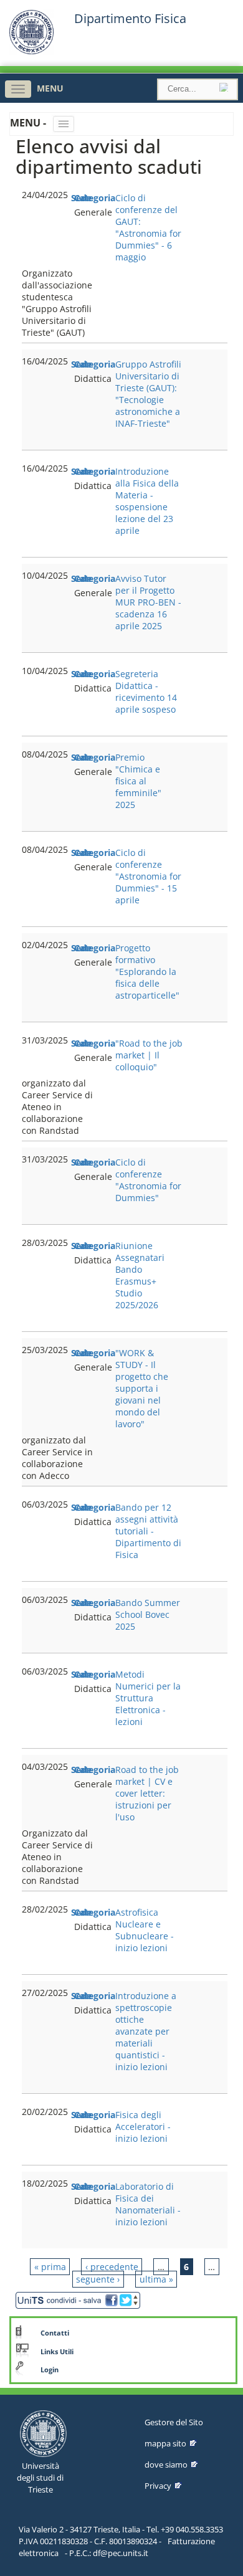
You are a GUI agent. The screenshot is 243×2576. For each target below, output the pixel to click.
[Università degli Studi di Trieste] (31, 51)
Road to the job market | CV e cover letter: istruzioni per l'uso (147, 1793)
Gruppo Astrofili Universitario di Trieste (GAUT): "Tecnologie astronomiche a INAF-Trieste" (148, 394)
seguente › (98, 2279)
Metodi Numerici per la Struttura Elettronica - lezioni (148, 1698)
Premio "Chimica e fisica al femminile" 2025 (138, 781)
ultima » (156, 2279)
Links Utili (57, 2352)
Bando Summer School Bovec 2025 (148, 1614)
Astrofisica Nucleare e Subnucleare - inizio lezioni (145, 1930)
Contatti (55, 2333)
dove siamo (166, 2464)
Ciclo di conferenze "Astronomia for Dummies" (148, 1180)
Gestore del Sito (174, 2422)
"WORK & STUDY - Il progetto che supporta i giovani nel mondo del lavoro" (142, 1388)
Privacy (158, 2486)
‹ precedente (112, 2267)
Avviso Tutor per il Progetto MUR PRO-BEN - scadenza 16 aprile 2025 (148, 602)
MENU (50, 88)
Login (50, 2370)
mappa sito (165, 2443)
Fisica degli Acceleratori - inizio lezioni (143, 2127)
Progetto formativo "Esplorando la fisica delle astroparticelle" (147, 972)
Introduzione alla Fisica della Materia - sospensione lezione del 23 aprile (147, 501)
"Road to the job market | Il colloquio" (149, 1055)
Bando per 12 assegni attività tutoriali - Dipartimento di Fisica (148, 1531)
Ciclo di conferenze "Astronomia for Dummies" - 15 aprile (148, 876)
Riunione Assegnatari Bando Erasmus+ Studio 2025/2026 (140, 1275)
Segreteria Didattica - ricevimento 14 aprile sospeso (146, 692)
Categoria (95, 198)
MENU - (29, 123)
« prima (50, 2267)
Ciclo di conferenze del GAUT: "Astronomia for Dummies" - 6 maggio (148, 227)
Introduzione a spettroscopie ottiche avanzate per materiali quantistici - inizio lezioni (146, 2031)
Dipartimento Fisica (130, 19)
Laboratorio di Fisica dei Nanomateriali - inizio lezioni (148, 2204)
